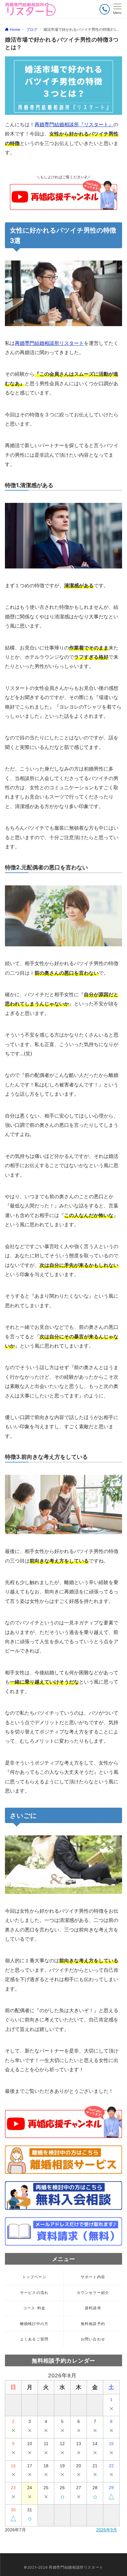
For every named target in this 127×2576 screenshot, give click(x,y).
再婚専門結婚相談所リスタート (49, 343)
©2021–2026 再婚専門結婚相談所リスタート (63, 2567)
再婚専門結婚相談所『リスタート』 (74, 124)
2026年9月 (107, 2530)
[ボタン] (105, 9)
